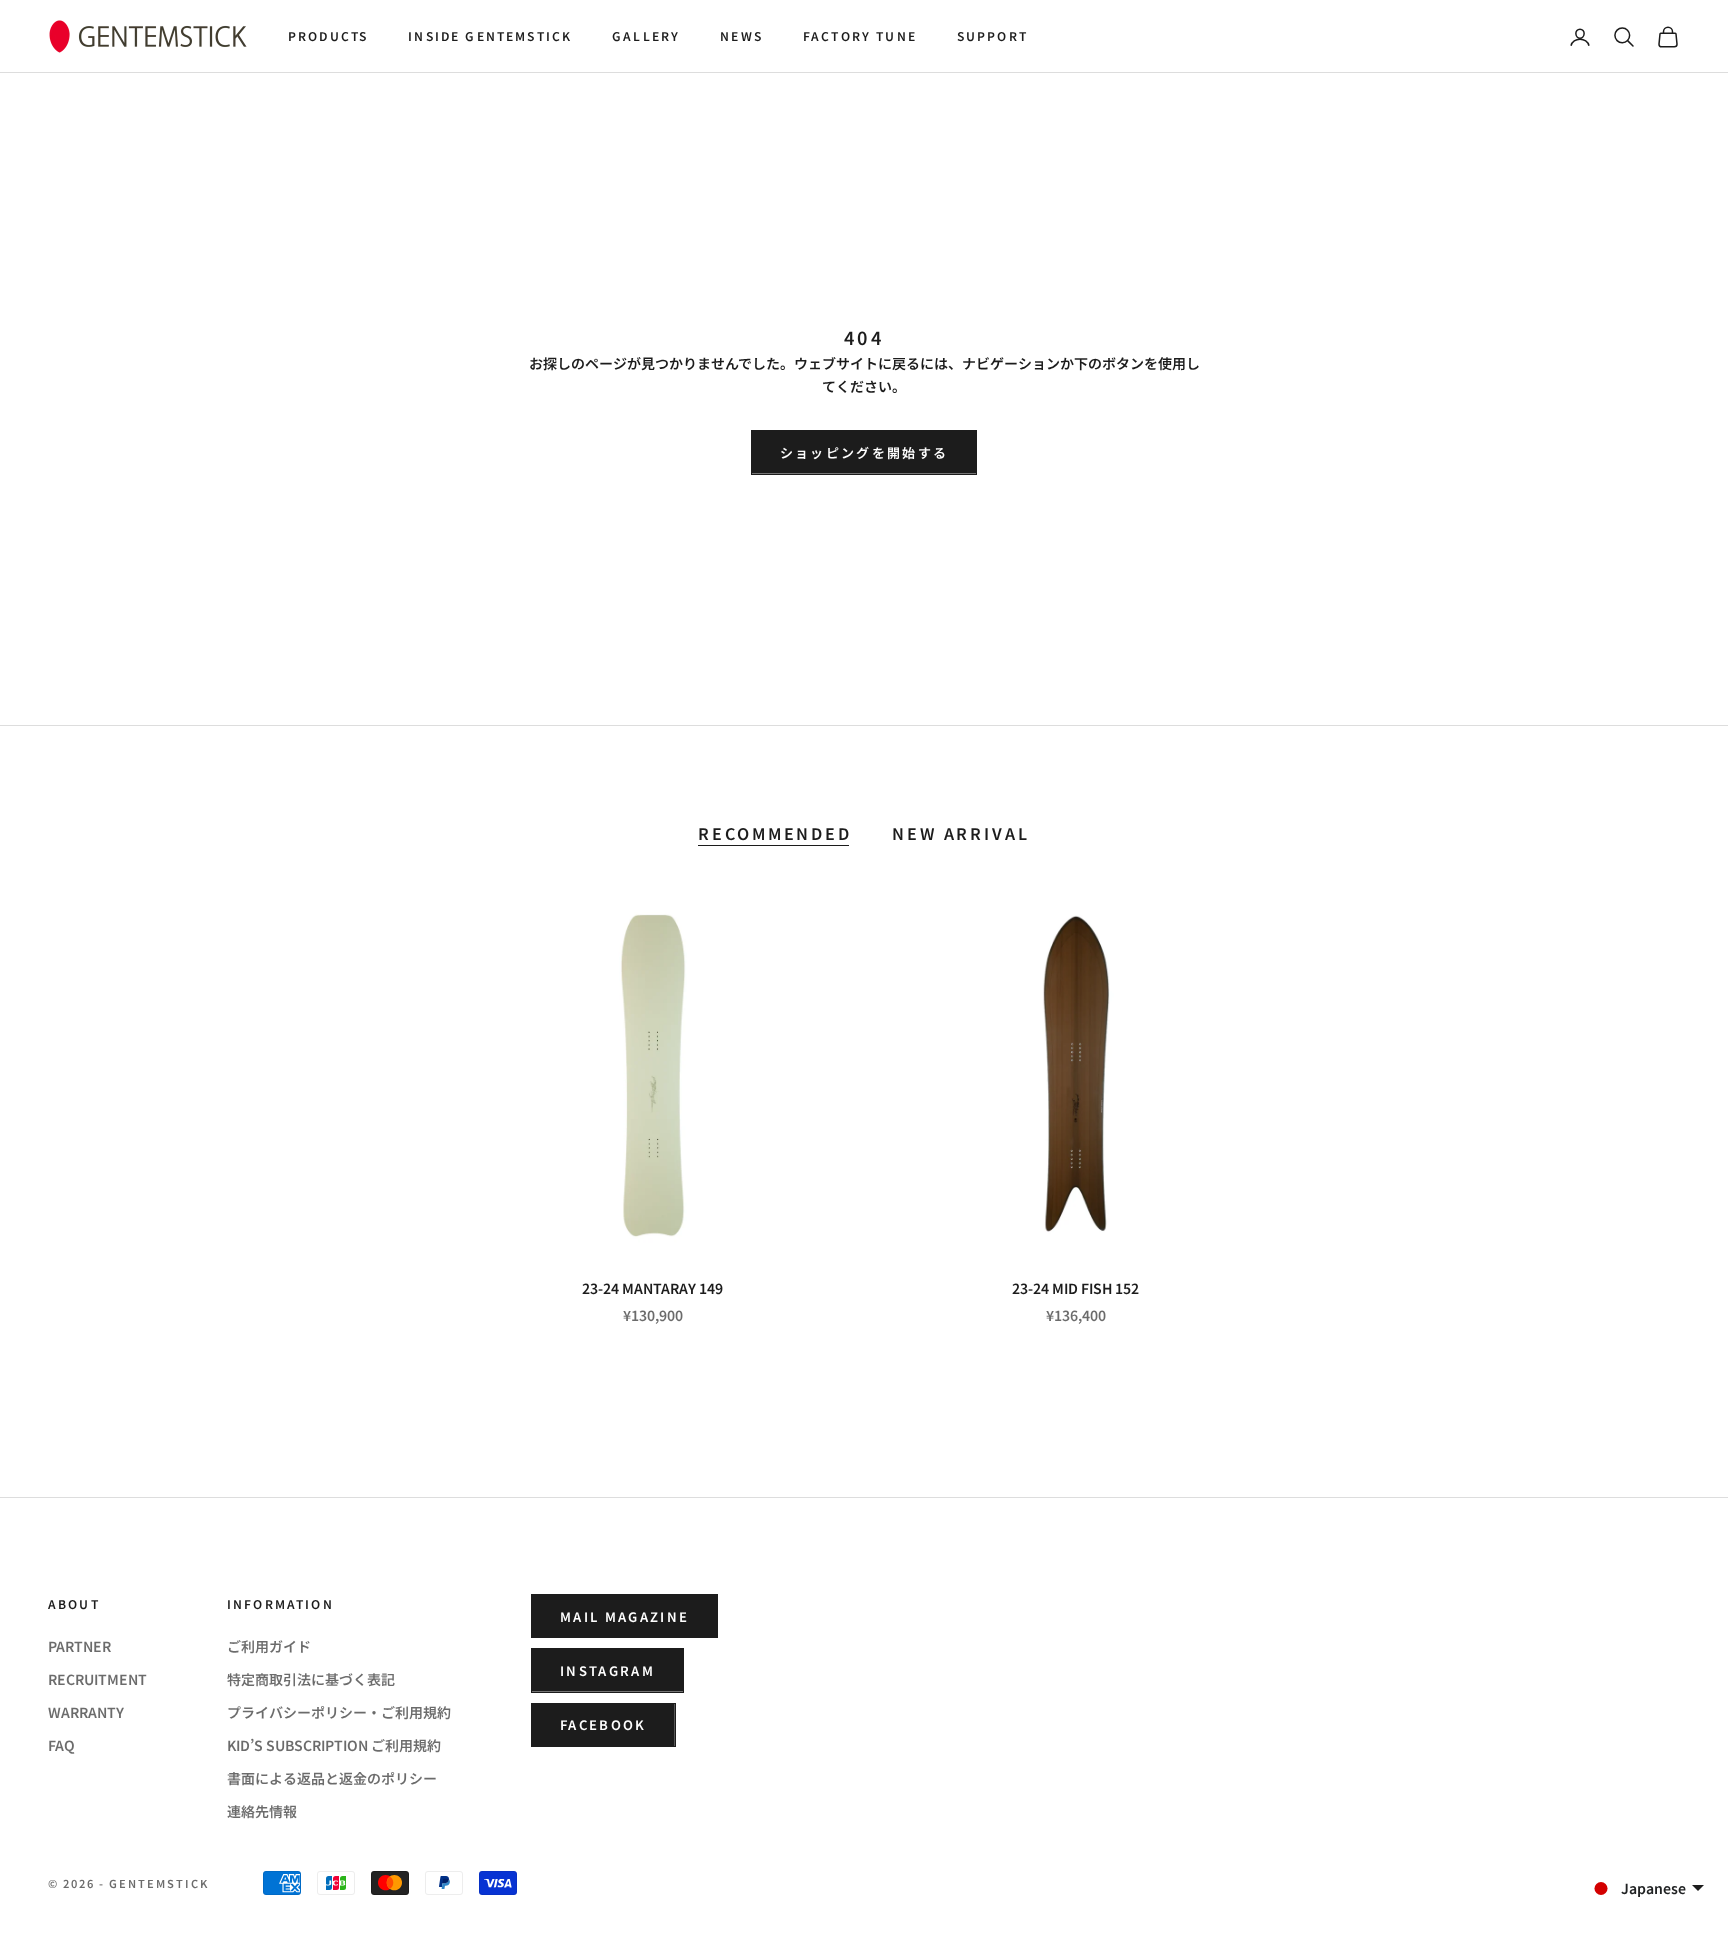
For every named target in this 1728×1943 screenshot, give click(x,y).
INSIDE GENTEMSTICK (490, 35)
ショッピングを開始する (864, 452)
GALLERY (646, 35)
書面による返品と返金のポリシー (332, 1778)
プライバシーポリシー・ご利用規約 (339, 1712)
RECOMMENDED (775, 833)
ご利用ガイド (269, 1646)
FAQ (61, 1745)
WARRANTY (86, 1712)
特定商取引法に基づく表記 (311, 1679)
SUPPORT (992, 35)
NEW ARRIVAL (961, 833)
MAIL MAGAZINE (624, 1616)
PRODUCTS (328, 35)
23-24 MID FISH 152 (1075, 1288)
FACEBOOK (603, 1724)
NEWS (741, 35)
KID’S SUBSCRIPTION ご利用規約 (334, 1745)
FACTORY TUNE (860, 35)
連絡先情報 (262, 1811)
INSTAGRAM (607, 1670)
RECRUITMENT (97, 1679)
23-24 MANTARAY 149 (652, 1288)
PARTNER (79, 1646)
